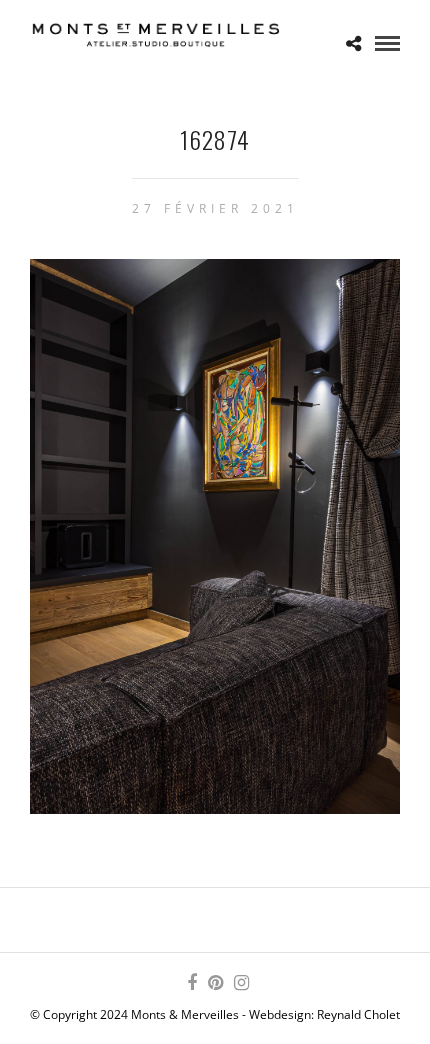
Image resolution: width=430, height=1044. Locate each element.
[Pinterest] (215, 983)
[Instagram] (241, 983)
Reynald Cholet (358, 1014)
